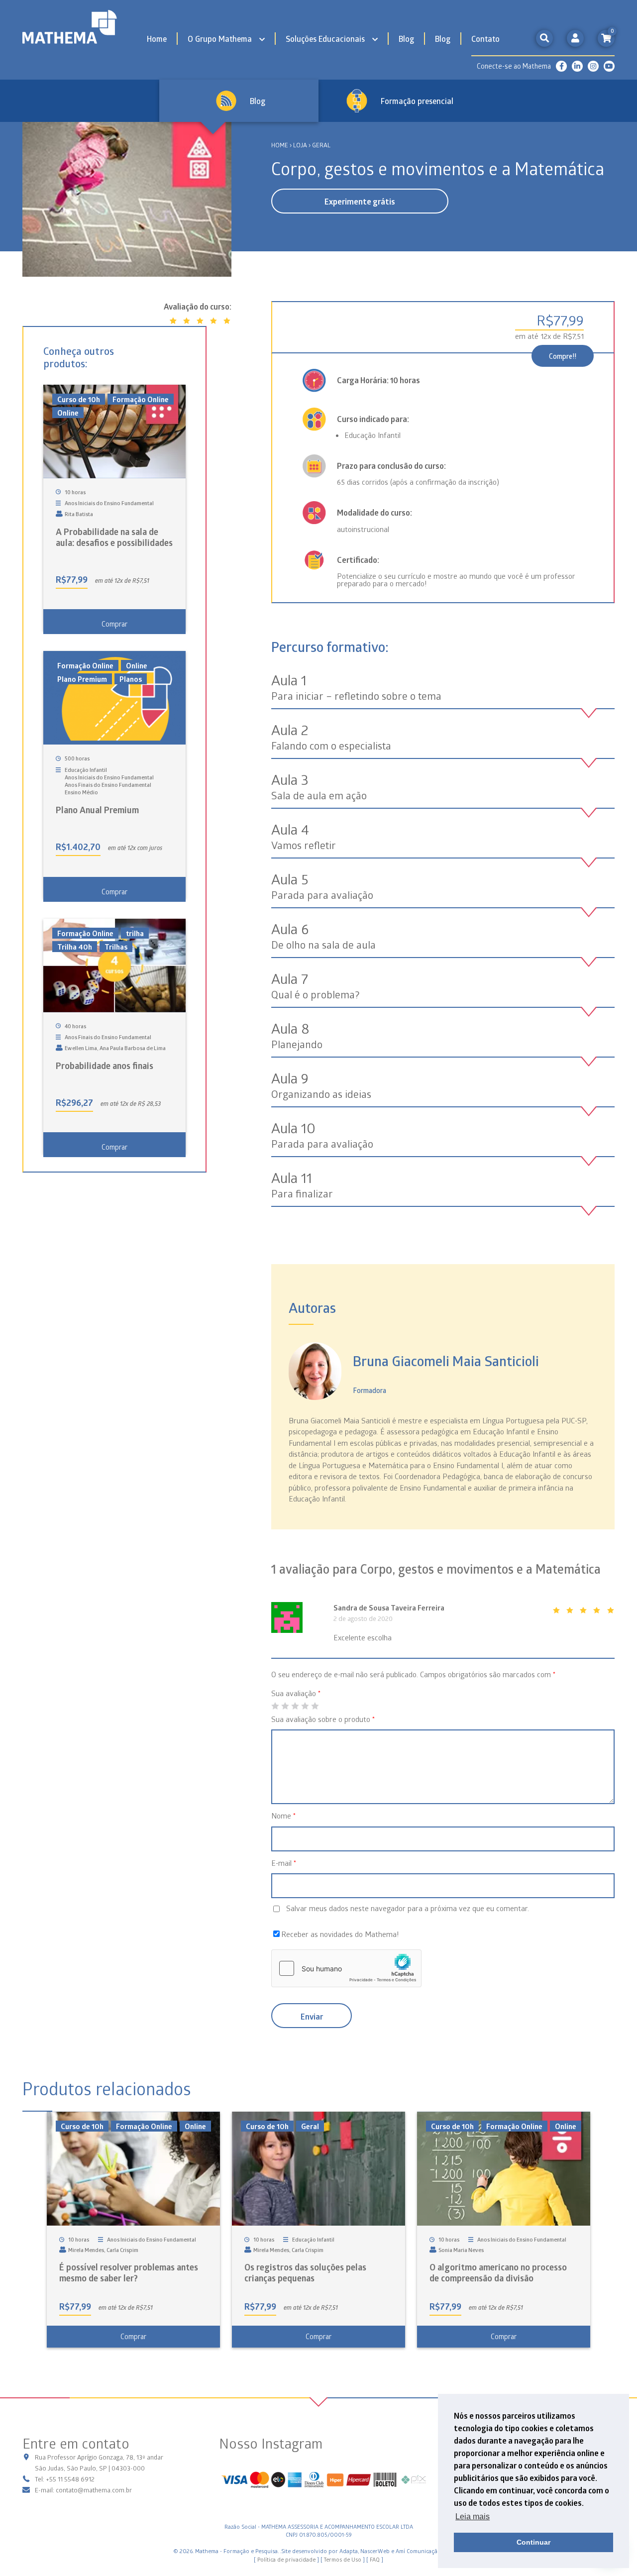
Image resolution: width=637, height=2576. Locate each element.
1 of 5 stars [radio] (275, 1706)
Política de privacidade (286, 2559)
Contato (485, 39)
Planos (131, 679)
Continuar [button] (533, 2542)
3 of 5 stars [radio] (295, 1706)
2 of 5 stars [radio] (285, 1706)
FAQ (375, 2559)
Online (68, 413)
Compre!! (563, 356)
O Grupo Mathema (220, 39)
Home (157, 39)
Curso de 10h (79, 399)
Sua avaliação (296, 1693)
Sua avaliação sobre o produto (323, 1719)
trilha (135, 933)
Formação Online (141, 399)
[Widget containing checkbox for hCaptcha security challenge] (346, 1968)
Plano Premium (82, 679)
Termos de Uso (343, 2559)
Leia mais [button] (473, 2517)
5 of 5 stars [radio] (315, 1706)
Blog (406, 39)
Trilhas (116, 947)
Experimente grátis (360, 202)
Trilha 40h (75, 947)
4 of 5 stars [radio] (305, 1706)
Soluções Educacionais (325, 39)
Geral (310, 2126)
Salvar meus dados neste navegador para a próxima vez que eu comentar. (408, 1908)
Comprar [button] (114, 624)
